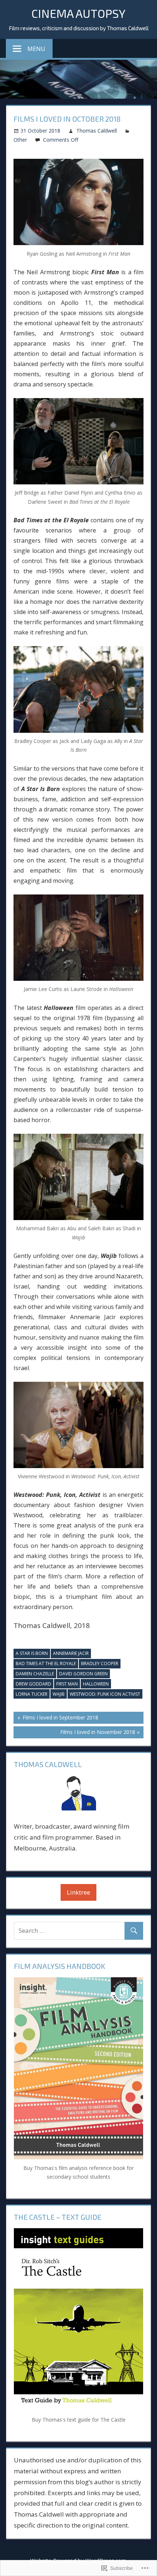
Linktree (78, 1892)
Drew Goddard (33, 1684)
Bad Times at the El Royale (46, 1663)
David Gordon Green (83, 1674)
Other (20, 140)
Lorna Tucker (32, 1694)
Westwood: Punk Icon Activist (105, 1694)
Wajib (59, 1694)
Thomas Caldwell (97, 131)
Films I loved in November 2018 (74, 1733)
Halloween (96, 1684)
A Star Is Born (32, 1653)
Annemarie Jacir (71, 1653)
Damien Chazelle (35, 1674)
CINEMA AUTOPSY (78, 13)
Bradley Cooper (100, 1663)
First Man (67, 1684)
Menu (36, 49)
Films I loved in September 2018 (56, 1719)
